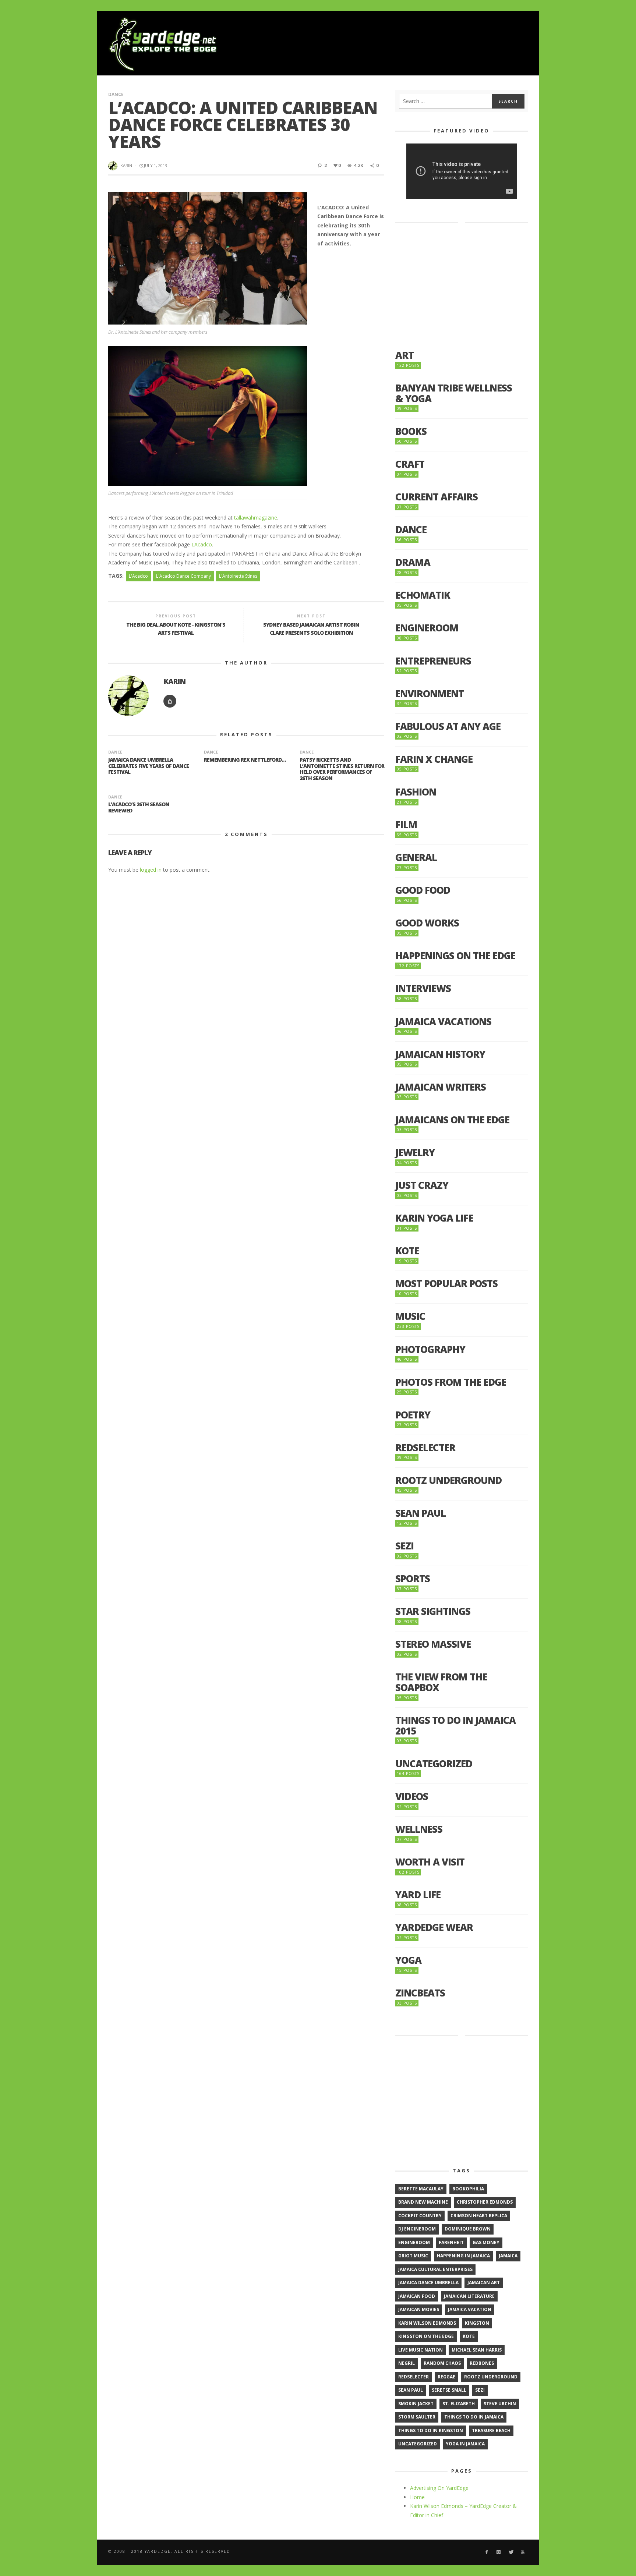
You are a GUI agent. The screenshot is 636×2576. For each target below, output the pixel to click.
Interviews (423, 988)
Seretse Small (449, 2390)
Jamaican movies (419, 2309)
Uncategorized (434, 1764)
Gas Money (486, 2242)
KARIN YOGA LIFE (434, 1218)
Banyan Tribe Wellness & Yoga (454, 393)
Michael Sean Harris (477, 2350)
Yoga (408, 1960)
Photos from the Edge (451, 1382)
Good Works (427, 923)
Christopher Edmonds (485, 2202)
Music (410, 1316)
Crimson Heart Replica (479, 2216)
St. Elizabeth (459, 2404)
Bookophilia (468, 2189)
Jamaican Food (417, 2296)
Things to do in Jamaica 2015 (455, 1725)
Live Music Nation (421, 2350)
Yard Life (418, 1895)
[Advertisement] (394, 44)
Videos (412, 1797)
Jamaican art (484, 2283)
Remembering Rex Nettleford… (245, 760)
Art (404, 355)
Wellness (419, 1829)
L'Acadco (138, 576)
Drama (413, 562)
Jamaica (508, 2256)
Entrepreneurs (433, 661)
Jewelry (415, 1153)
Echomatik (423, 595)
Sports (413, 1579)
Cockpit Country (420, 2216)
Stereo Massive (433, 1644)
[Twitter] (511, 2552)
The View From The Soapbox (441, 1682)
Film (406, 825)
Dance (116, 94)
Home (417, 2497)
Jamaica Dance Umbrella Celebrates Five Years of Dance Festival (149, 766)
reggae (446, 2377)
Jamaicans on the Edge (452, 1120)
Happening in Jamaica (463, 2256)
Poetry (413, 1415)
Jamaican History (440, 1054)
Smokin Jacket (416, 2404)
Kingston (477, 2323)
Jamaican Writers (441, 1087)
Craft (410, 464)
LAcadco (202, 544)
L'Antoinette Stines (238, 576)
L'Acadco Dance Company (183, 576)
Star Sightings (433, 1611)
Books (411, 431)
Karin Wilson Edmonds (427, 2323)
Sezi (404, 1546)
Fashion (416, 792)
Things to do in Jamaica (474, 2417)
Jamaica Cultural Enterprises (435, 2269)
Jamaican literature (469, 2296)
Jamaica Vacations (443, 1022)
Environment (430, 694)
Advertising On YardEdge (439, 2488)
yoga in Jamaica (465, 2444)
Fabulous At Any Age (448, 727)
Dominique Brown (468, 2229)
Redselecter (425, 1448)
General (416, 858)
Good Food (423, 890)
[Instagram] (499, 2552)
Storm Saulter (417, 2417)
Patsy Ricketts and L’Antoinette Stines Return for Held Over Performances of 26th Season (342, 769)
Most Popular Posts (446, 1284)
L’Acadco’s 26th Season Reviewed (139, 807)
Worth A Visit (430, 1862)
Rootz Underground (448, 1480)
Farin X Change (434, 759)
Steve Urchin (500, 2404)
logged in (151, 870)
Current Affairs (437, 497)
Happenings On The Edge (455, 956)
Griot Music (413, 2256)
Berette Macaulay (421, 2189)
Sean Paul (421, 1513)
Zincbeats (420, 1993)
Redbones (482, 2363)
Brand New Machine (423, 2202)
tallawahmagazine (256, 518)
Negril (407, 2363)
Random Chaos (442, 2363)
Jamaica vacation (470, 2309)
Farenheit (451, 2242)
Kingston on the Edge (426, 2336)
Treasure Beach (491, 2430)
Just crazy (422, 1185)
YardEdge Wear (434, 1927)
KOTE (407, 1251)
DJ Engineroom (417, 2229)
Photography (430, 1349)
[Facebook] (486, 2552)
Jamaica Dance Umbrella (428, 2283)
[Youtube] (523, 2552)
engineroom (414, 2242)
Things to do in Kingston (431, 2430)
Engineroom (427, 628)
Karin (126, 165)
